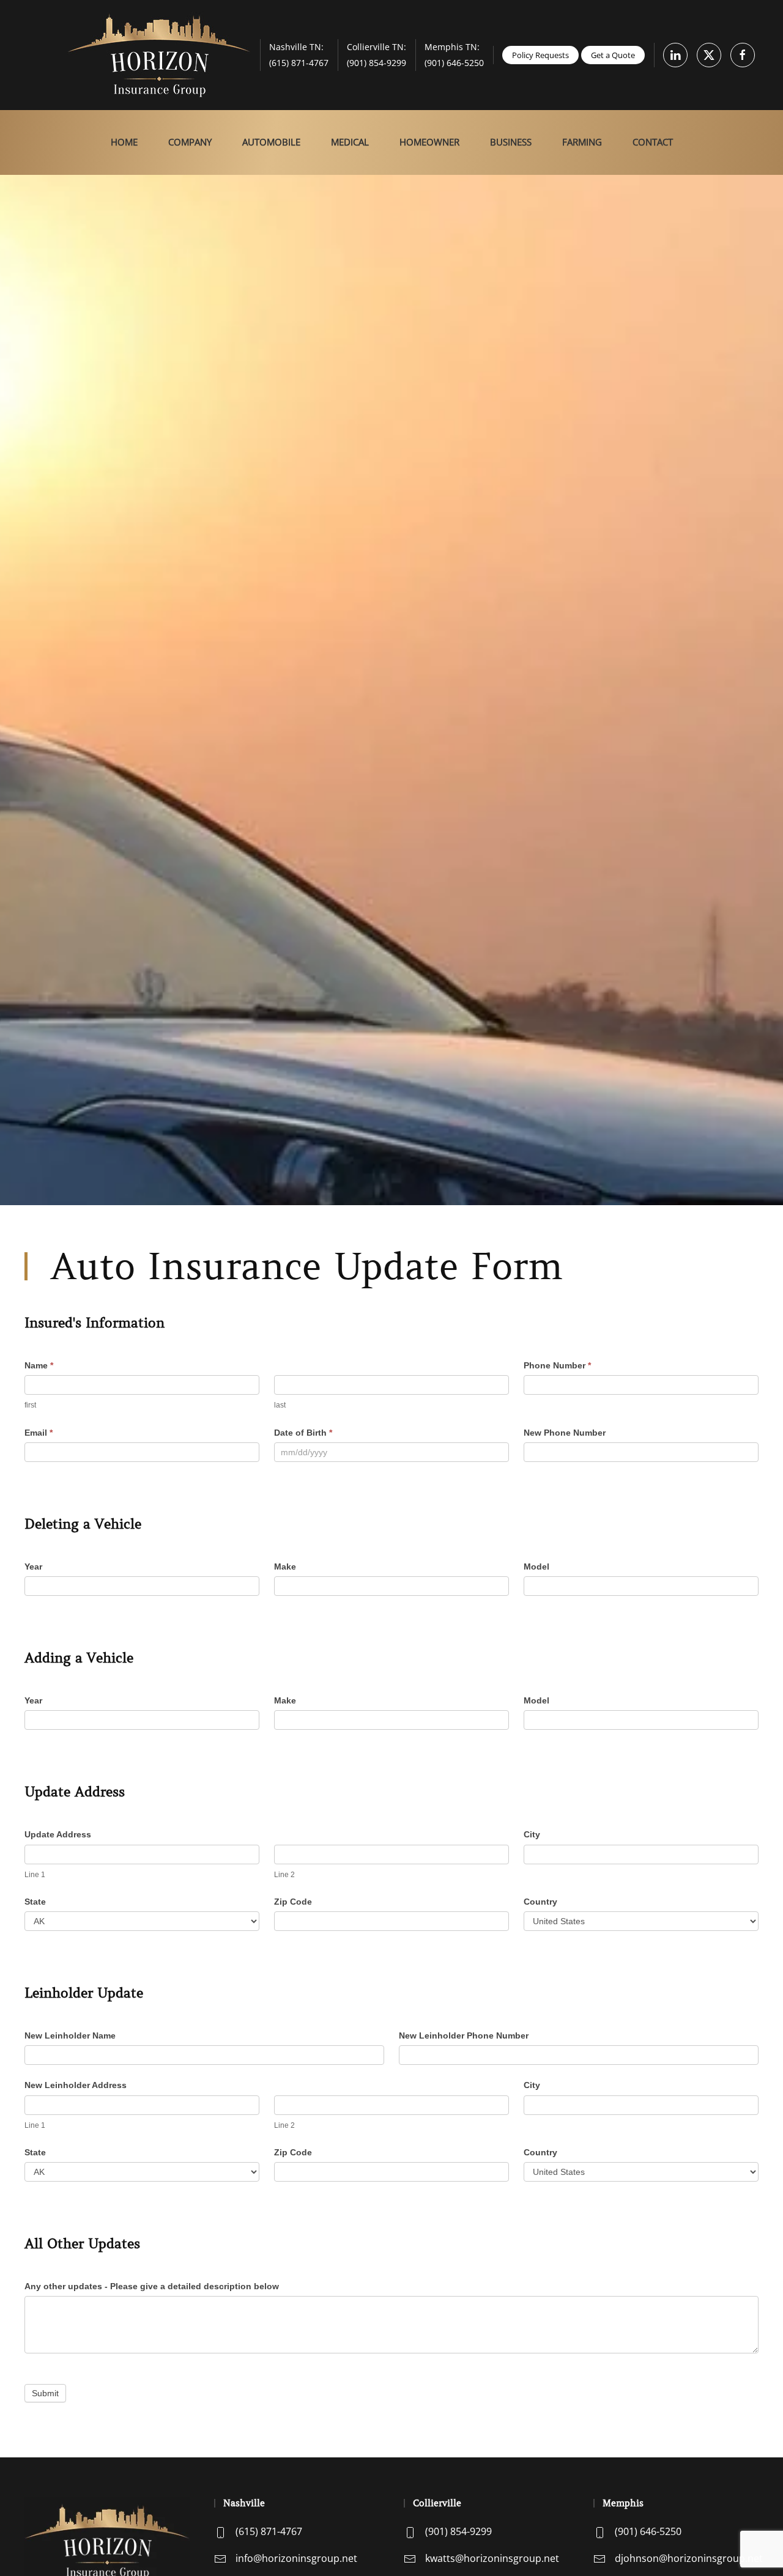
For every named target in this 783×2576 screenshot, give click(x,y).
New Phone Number (565, 1433)
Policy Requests (540, 55)
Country (540, 1902)
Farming (582, 142)
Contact (653, 142)
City (532, 1834)
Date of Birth (303, 1433)
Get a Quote (613, 55)
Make (285, 1567)
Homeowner (429, 142)
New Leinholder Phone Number (464, 2035)
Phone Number (557, 1365)
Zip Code (293, 1902)
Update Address (58, 1834)
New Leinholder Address (76, 2085)
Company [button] (190, 142)
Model (536, 1567)
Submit (45, 2393)
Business (511, 142)
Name (39, 1365)
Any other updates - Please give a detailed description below (152, 2286)
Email (39, 1433)
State (35, 1902)
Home (124, 142)
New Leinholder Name (70, 2035)
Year (33, 1567)
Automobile (271, 142)
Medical (350, 142)
